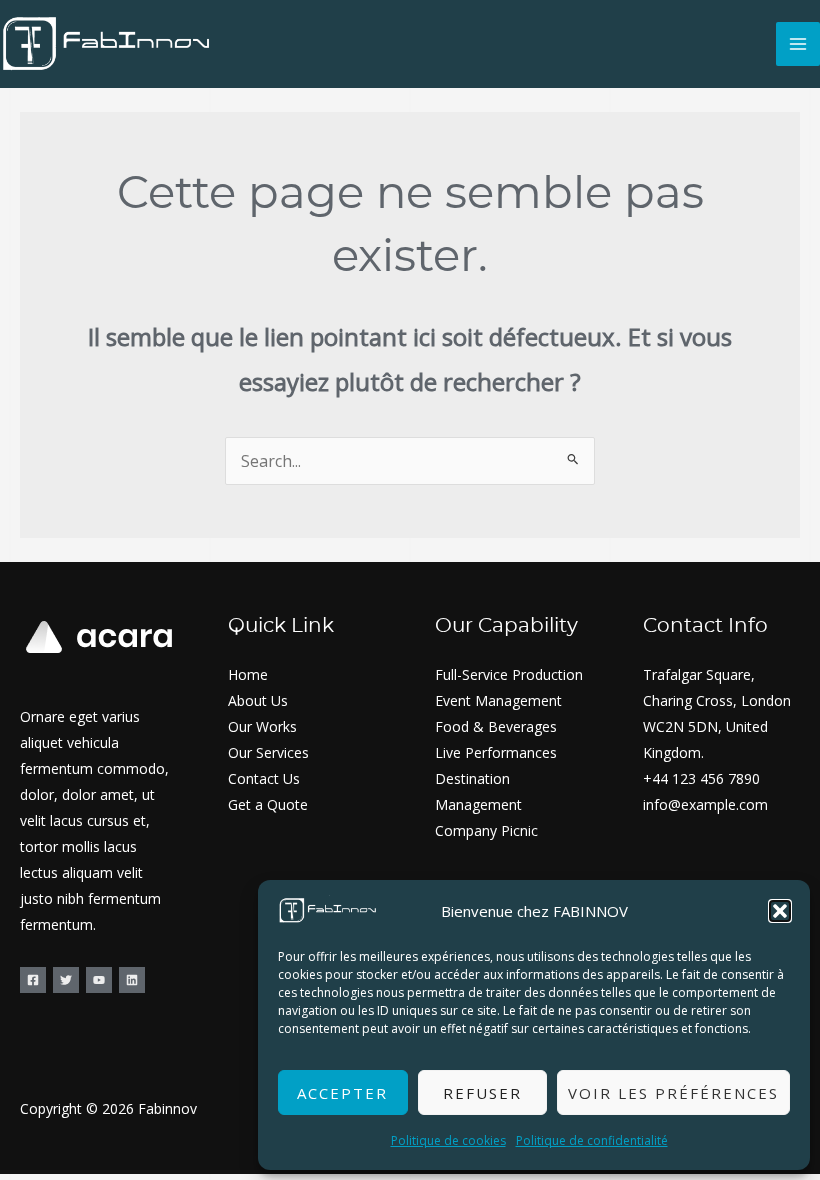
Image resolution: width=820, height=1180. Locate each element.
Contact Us (264, 778)
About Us (258, 700)
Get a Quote (268, 804)
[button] (780, 911)
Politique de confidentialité (592, 1140)
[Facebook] (33, 980)
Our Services (268, 752)
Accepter (342, 1093)
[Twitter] (66, 980)
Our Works (262, 726)
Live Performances (496, 752)
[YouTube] (99, 980)
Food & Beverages (496, 726)
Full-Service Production (509, 674)
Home (248, 674)
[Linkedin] (132, 980)
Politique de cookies (448, 1140)
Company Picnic (486, 830)
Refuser (482, 1093)
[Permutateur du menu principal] (798, 44)
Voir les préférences (673, 1093)
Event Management (498, 700)
